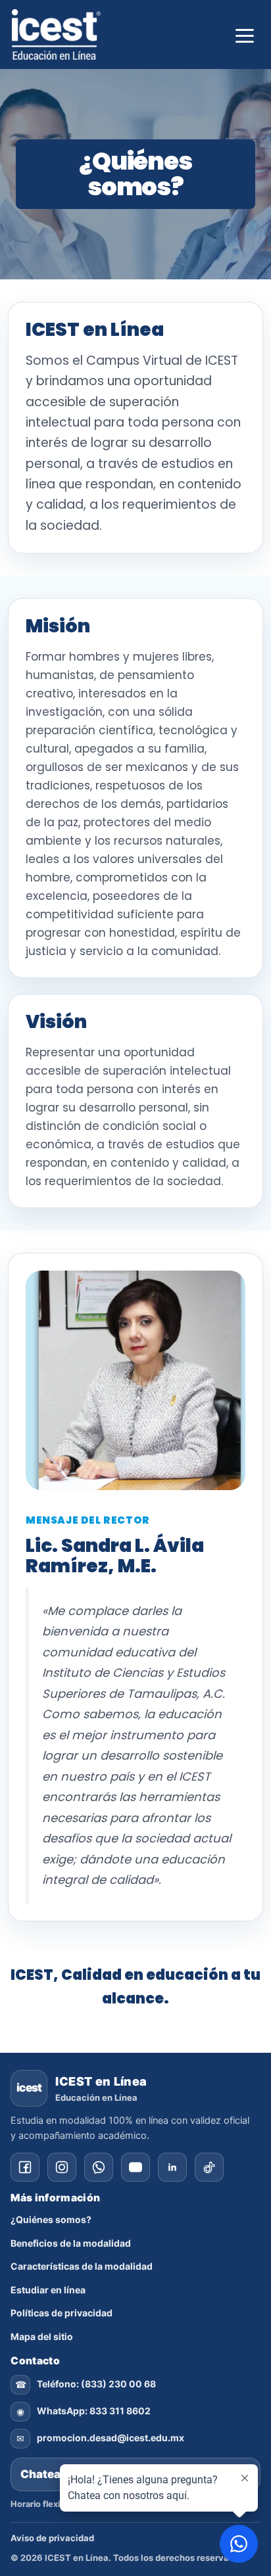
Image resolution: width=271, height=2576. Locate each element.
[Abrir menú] (245, 34)
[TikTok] (209, 2167)
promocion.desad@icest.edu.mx (111, 2438)
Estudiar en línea (48, 2290)
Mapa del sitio (42, 2336)
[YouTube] (135, 2167)
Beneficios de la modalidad (71, 2243)
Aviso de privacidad (52, 2538)
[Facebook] (25, 2167)
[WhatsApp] (99, 2167)
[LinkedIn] (172, 2167)
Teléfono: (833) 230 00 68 (96, 2384)
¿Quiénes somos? (51, 2219)
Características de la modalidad (82, 2266)
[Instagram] (62, 2167)
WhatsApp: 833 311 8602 (94, 2411)
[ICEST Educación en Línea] (56, 35)
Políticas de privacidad (62, 2313)
